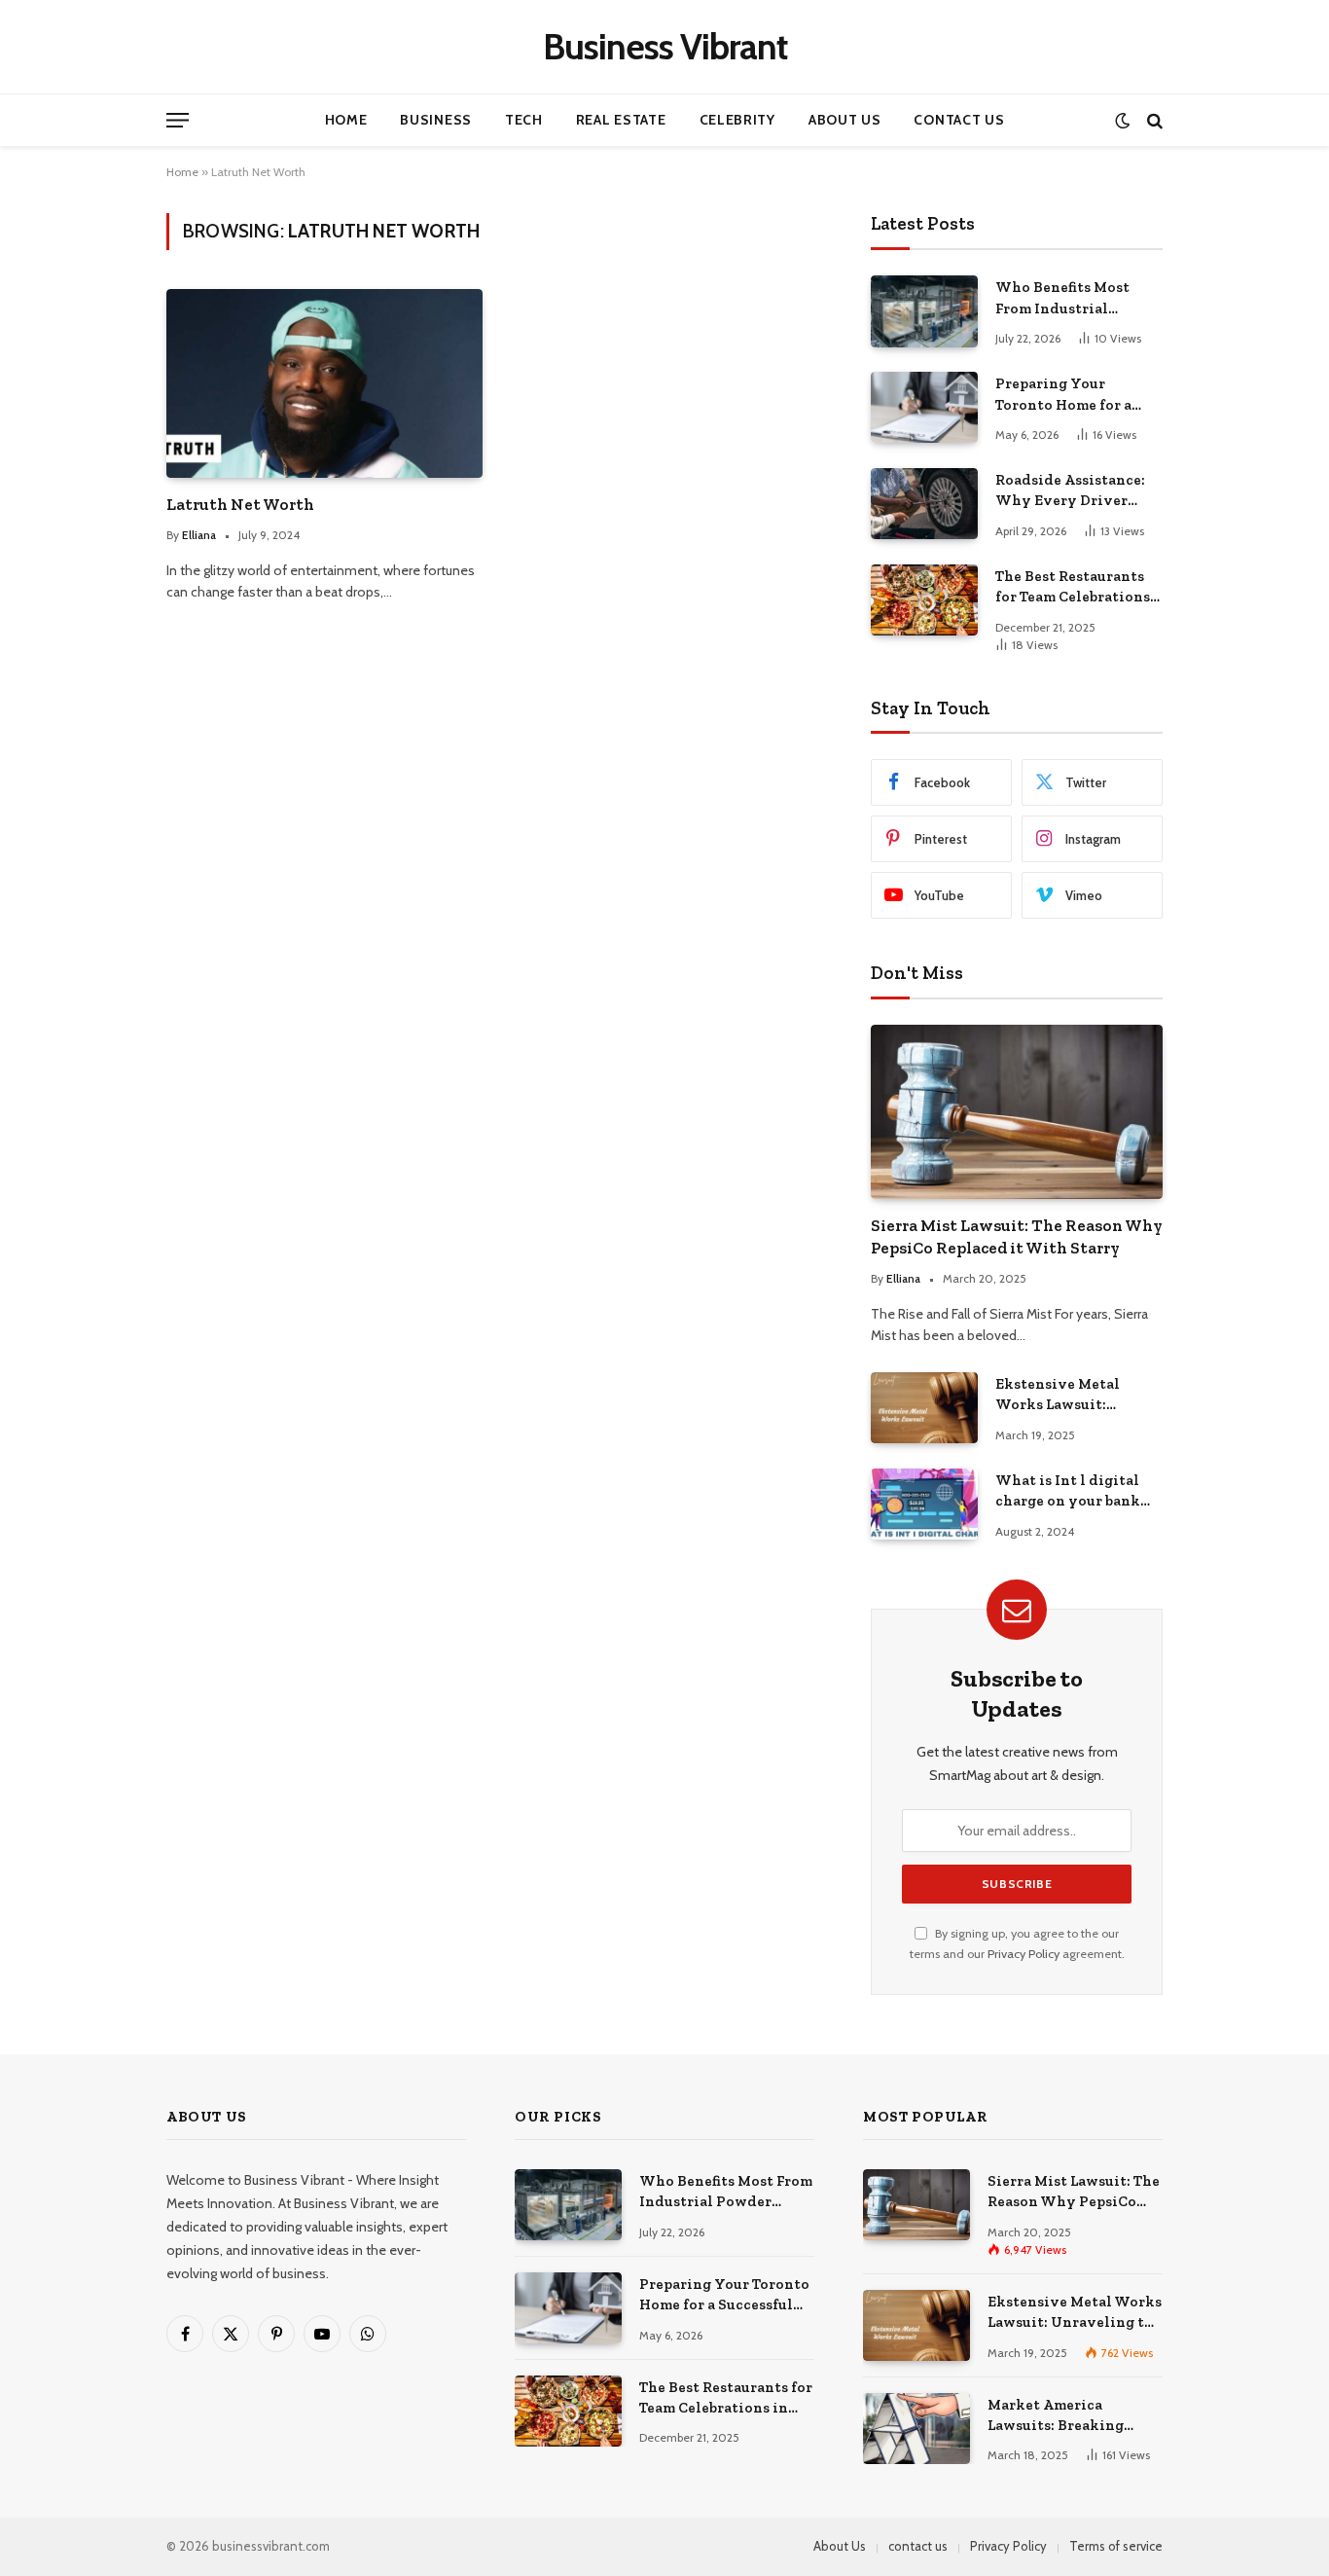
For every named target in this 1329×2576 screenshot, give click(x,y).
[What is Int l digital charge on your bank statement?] (924, 1504)
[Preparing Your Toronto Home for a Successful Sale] (924, 407)
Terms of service (1116, 2546)
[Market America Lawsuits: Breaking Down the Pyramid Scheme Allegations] (916, 2429)
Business (436, 120)
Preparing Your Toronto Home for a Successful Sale (1063, 395)
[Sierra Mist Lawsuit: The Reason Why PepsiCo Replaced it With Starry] (1017, 1112)
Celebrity (737, 120)
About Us (845, 120)
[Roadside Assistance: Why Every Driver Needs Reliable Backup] (924, 504)
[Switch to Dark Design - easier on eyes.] (1122, 120)
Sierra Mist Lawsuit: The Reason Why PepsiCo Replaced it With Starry (1017, 1236)
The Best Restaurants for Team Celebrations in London (1073, 588)
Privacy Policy (1024, 1954)
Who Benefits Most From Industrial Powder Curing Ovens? (1077, 299)
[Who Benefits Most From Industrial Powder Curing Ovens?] (924, 311)
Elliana (199, 535)
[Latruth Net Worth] (324, 383)
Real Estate (621, 120)
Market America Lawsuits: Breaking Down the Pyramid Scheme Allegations (1059, 2416)
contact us (918, 2546)
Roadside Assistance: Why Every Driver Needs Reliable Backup (1076, 491)
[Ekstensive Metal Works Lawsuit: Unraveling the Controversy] (924, 1408)
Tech (524, 120)
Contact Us (959, 120)
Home (346, 120)
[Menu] (178, 120)
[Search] (1153, 120)
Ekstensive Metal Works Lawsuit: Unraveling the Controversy (1058, 1396)
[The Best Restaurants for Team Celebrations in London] (924, 600)
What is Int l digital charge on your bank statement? (1068, 1492)
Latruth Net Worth (240, 504)
